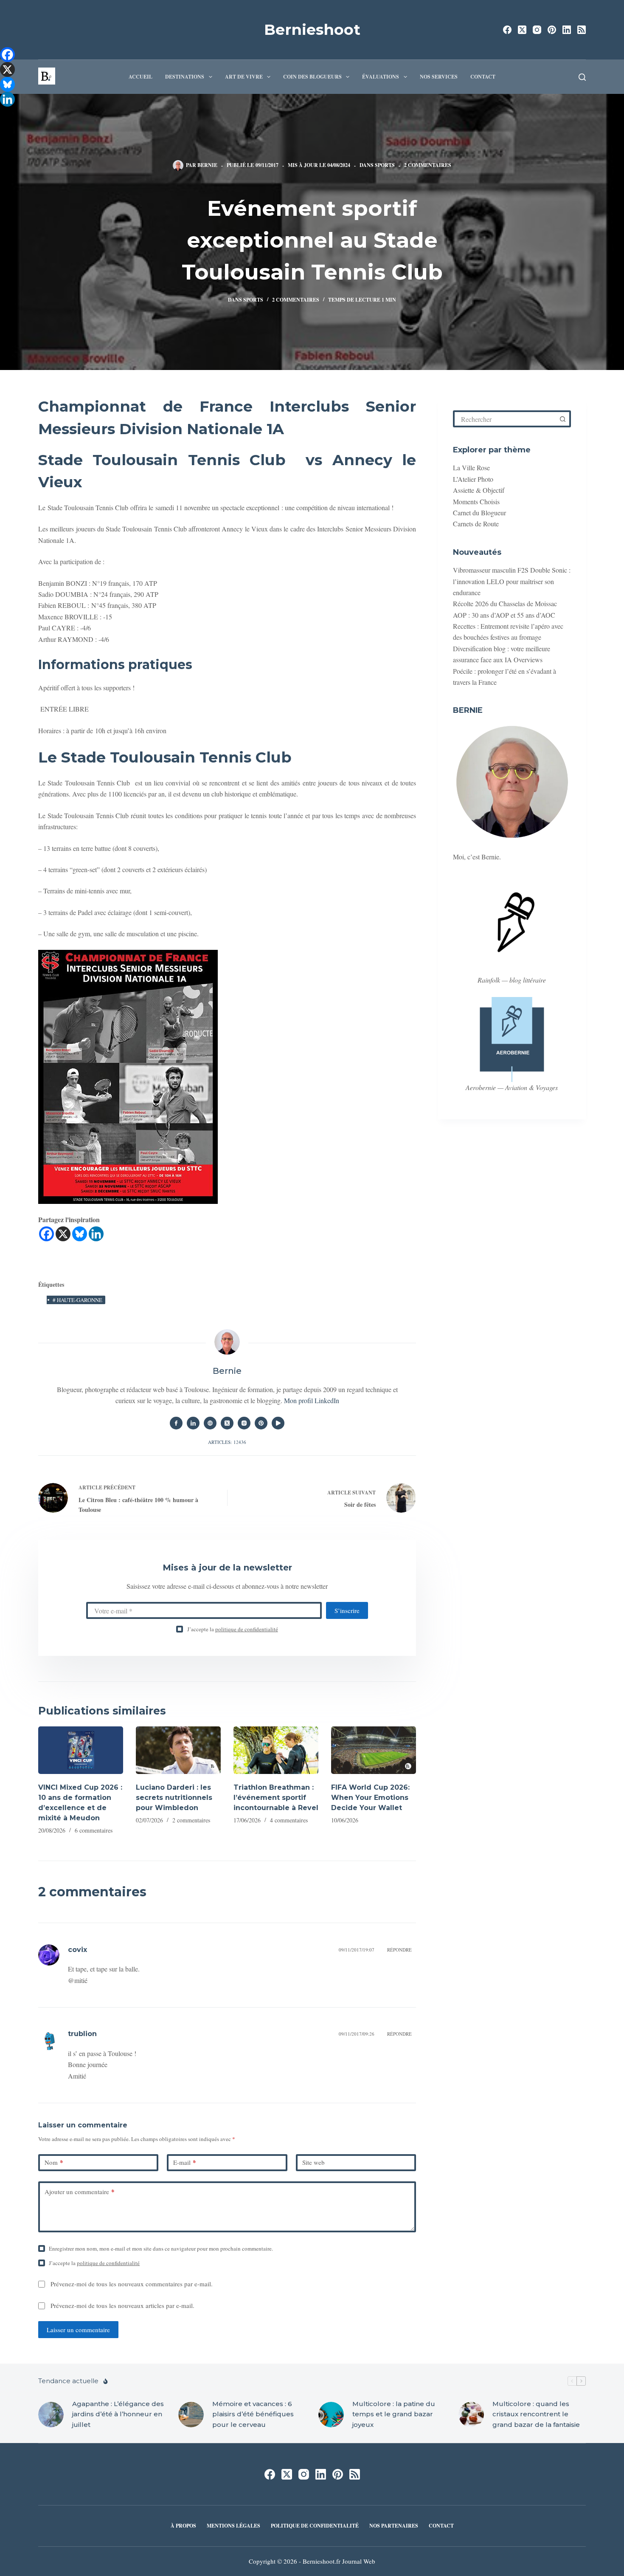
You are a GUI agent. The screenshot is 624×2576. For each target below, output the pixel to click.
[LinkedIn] (567, 30)
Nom (54, 2162)
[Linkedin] (96, 1234)
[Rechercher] (582, 77)
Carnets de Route (476, 524)
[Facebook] (507, 30)
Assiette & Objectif (479, 490)
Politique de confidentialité (315, 2526)
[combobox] (505, 419)
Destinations (185, 77)
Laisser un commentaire (78, 2330)
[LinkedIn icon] (193, 1423)
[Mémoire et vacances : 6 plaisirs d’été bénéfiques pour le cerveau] (191, 2415)
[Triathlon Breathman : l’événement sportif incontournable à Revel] (276, 1750)
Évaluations (381, 77)
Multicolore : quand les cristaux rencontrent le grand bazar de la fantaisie (536, 2414)
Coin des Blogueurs (312, 77)
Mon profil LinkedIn (312, 1400)
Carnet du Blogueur (479, 513)
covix (77, 1950)
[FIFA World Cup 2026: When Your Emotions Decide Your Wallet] (374, 1750)
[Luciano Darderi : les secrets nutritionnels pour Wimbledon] (178, 1750)
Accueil (141, 77)
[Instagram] (537, 30)
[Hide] (3, 115)
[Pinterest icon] (261, 1423)
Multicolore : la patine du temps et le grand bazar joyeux (394, 2414)
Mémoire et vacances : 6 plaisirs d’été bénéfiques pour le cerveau (253, 2414)
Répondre (399, 1950)
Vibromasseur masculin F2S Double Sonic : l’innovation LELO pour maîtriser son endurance (512, 581)
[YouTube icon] (278, 1423)
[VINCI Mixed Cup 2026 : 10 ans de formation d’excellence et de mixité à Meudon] (81, 1750)
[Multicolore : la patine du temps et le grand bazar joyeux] (331, 2415)
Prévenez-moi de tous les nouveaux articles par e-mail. (122, 2305)
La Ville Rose (471, 467)
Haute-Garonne (77, 1300)
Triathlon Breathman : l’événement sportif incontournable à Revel (276, 1798)
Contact (483, 77)
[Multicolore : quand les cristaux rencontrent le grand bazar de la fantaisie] (471, 2415)
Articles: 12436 (227, 1442)
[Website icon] (210, 1423)
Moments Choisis (476, 501)
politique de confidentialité (247, 1629)
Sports (385, 165)
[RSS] (582, 30)
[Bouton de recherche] (562, 419)
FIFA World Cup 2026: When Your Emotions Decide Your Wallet (370, 1798)
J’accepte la (233, 1629)
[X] (63, 1234)
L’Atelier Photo (473, 479)
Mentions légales (233, 2526)
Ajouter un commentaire (80, 2192)
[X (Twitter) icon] (227, 1423)
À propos (183, 2526)
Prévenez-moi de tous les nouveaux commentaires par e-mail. (132, 2284)
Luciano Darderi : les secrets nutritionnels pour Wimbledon (174, 1798)
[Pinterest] (552, 30)
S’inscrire (347, 1610)
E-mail (185, 2162)
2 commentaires (428, 165)
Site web (313, 2162)
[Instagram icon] (244, 1423)
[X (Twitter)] (522, 30)
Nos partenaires (394, 2526)
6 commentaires (94, 1830)
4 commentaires (289, 1820)
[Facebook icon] (176, 1423)
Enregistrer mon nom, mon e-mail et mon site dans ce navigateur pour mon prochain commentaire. (161, 2248)
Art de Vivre (244, 77)
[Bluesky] (80, 1234)
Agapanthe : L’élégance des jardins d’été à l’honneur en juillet (118, 2414)
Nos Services (439, 77)
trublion (82, 2034)
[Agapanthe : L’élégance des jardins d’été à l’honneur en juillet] (51, 2415)
